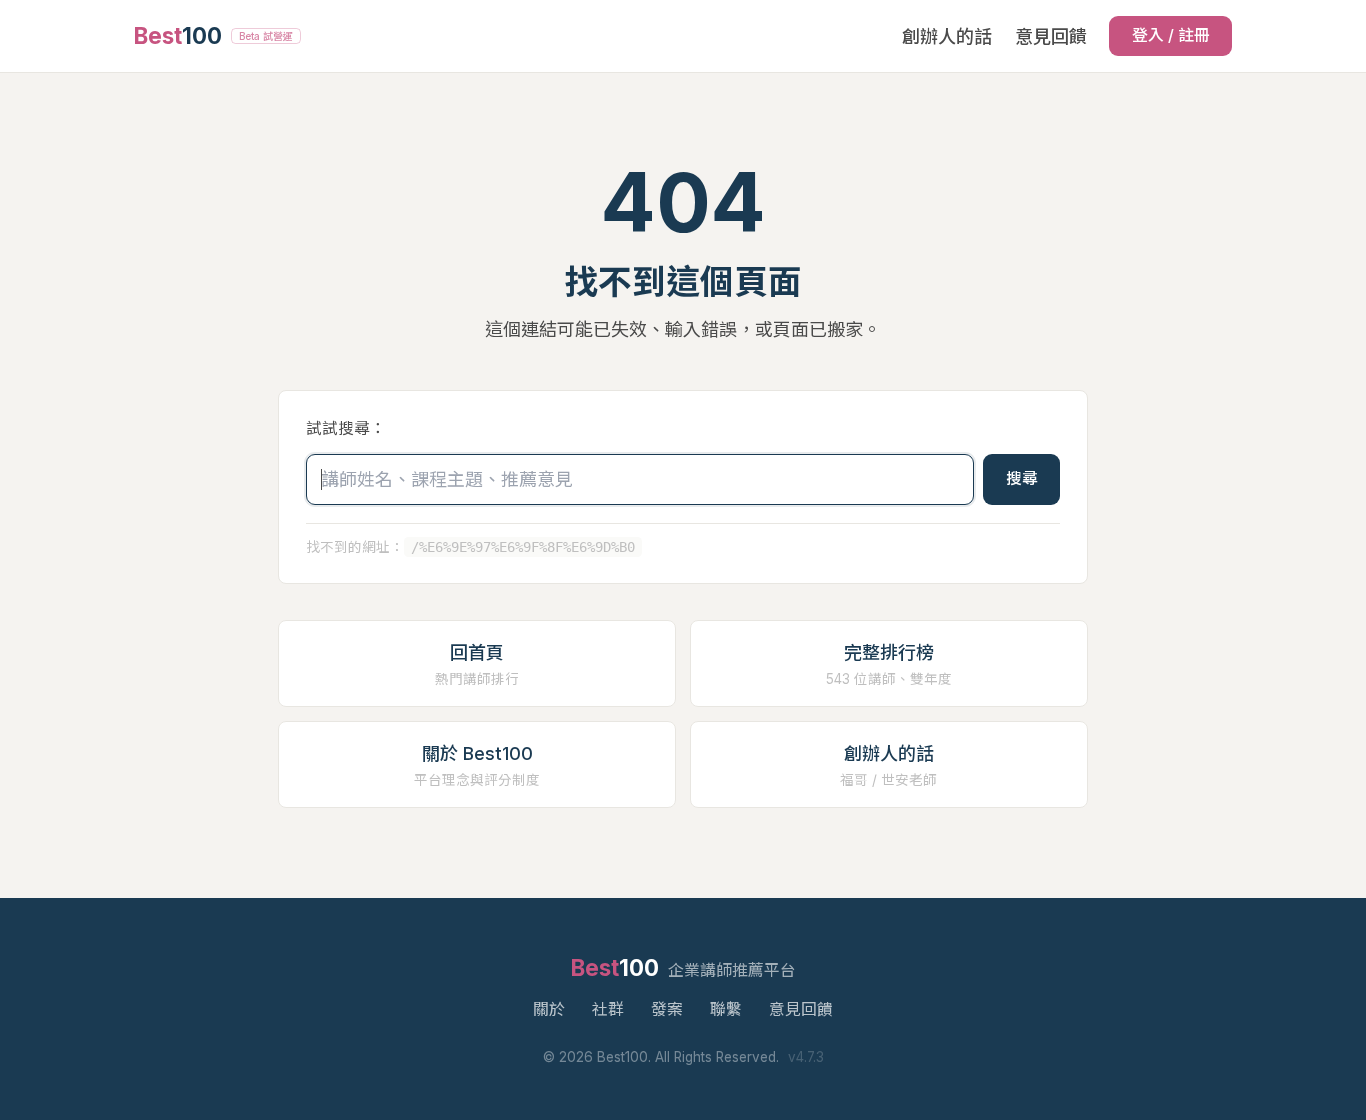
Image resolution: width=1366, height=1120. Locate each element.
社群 (608, 1009)
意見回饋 (1051, 36)
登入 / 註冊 (1171, 35)
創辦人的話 (947, 36)
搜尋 (1022, 478)
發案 (667, 1009)
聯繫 (726, 1009)
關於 (549, 1009)
